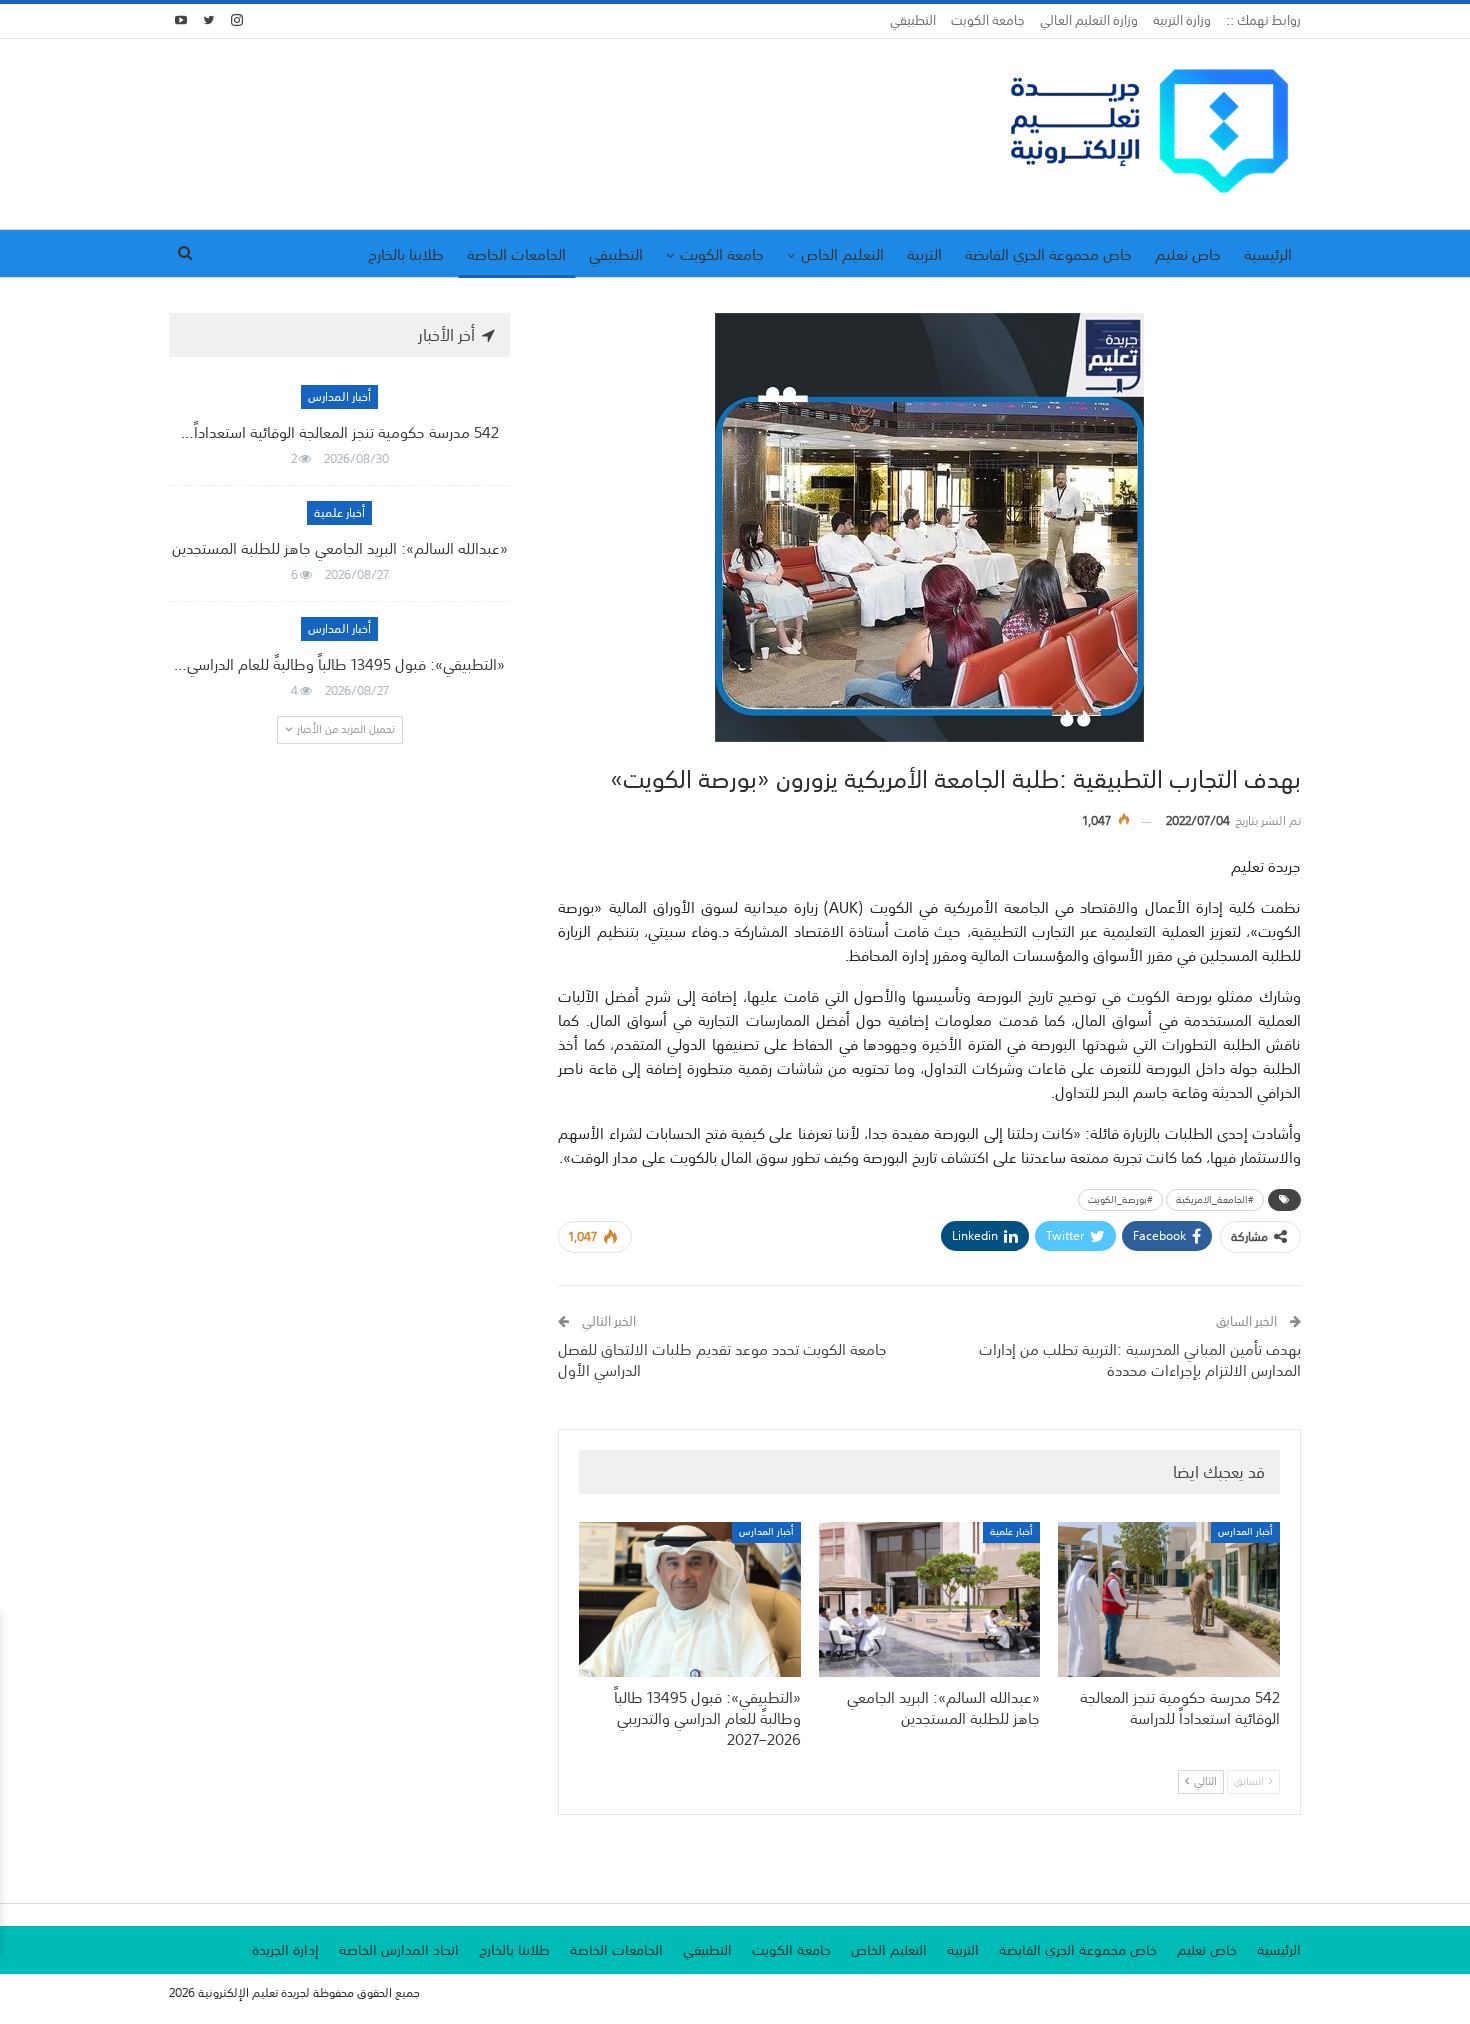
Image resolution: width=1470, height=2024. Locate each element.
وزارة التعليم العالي (1089, 20)
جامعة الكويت (988, 20)
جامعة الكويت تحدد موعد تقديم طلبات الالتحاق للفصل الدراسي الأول (722, 1359)
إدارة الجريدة (285, 1950)
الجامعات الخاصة (516, 254)
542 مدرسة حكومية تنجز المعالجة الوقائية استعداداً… (340, 432)
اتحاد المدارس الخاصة (399, 1950)
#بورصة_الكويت (1120, 1200)
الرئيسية (1268, 254)
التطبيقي (913, 20)
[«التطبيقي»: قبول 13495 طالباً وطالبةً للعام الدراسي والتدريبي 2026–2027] (690, 1599)
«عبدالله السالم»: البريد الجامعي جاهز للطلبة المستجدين (340, 548)
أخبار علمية (1011, 1532)
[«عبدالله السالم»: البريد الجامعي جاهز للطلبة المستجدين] (930, 1599)
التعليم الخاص (842, 254)
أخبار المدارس (1245, 1532)
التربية (924, 254)
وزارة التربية (1182, 20)
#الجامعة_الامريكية (1215, 1200)
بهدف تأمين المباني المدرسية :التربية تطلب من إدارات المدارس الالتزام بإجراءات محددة (1140, 1359)
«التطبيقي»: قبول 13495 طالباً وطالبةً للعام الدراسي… (339, 664)
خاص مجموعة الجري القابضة (1048, 254)
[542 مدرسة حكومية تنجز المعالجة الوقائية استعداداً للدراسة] (1169, 1599)
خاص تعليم (1188, 254)
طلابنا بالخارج (406, 254)
